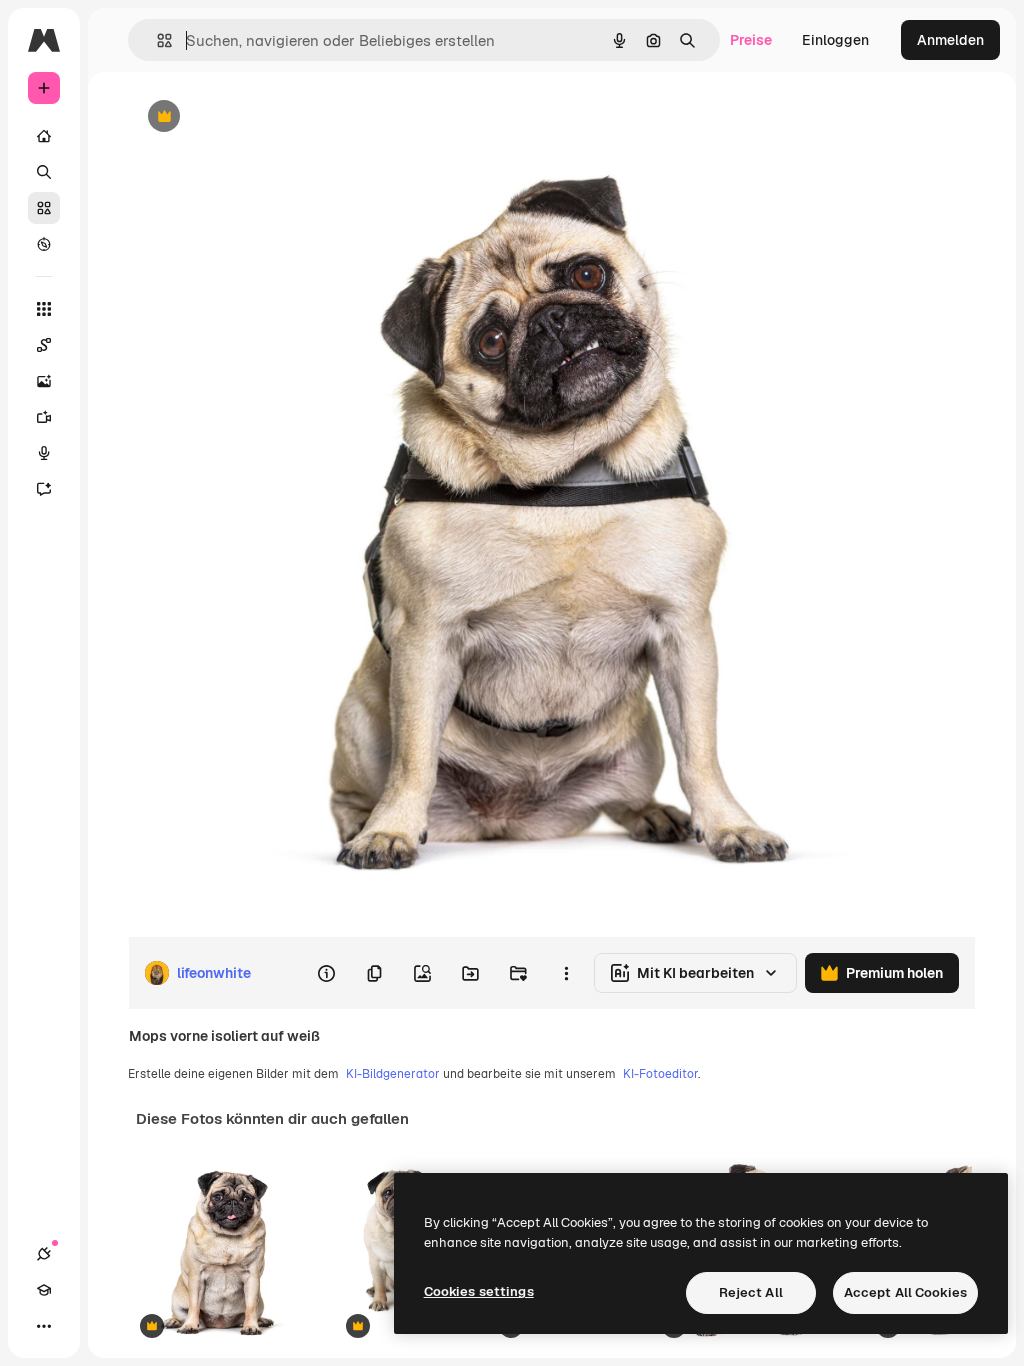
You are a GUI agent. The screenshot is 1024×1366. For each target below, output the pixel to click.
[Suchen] (44, 172)
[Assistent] (44, 489)
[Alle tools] (44, 309)
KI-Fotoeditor (660, 1074)
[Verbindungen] (44, 1254)
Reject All (751, 1292)
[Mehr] (44, 1326)
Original (256, 117)
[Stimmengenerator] (44, 453)
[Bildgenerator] (44, 381)
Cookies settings (479, 1291)
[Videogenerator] (44, 417)
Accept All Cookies (905, 1292)
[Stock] (44, 208)
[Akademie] (44, 1290)
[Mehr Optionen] (566, 973)
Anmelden (950, 40)
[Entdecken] (44, 244)
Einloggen (835, 40)
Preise (751, 40)
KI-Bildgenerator (393, 1074)
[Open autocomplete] (156, 40)
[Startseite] (44, 136)
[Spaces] (44, 345)
